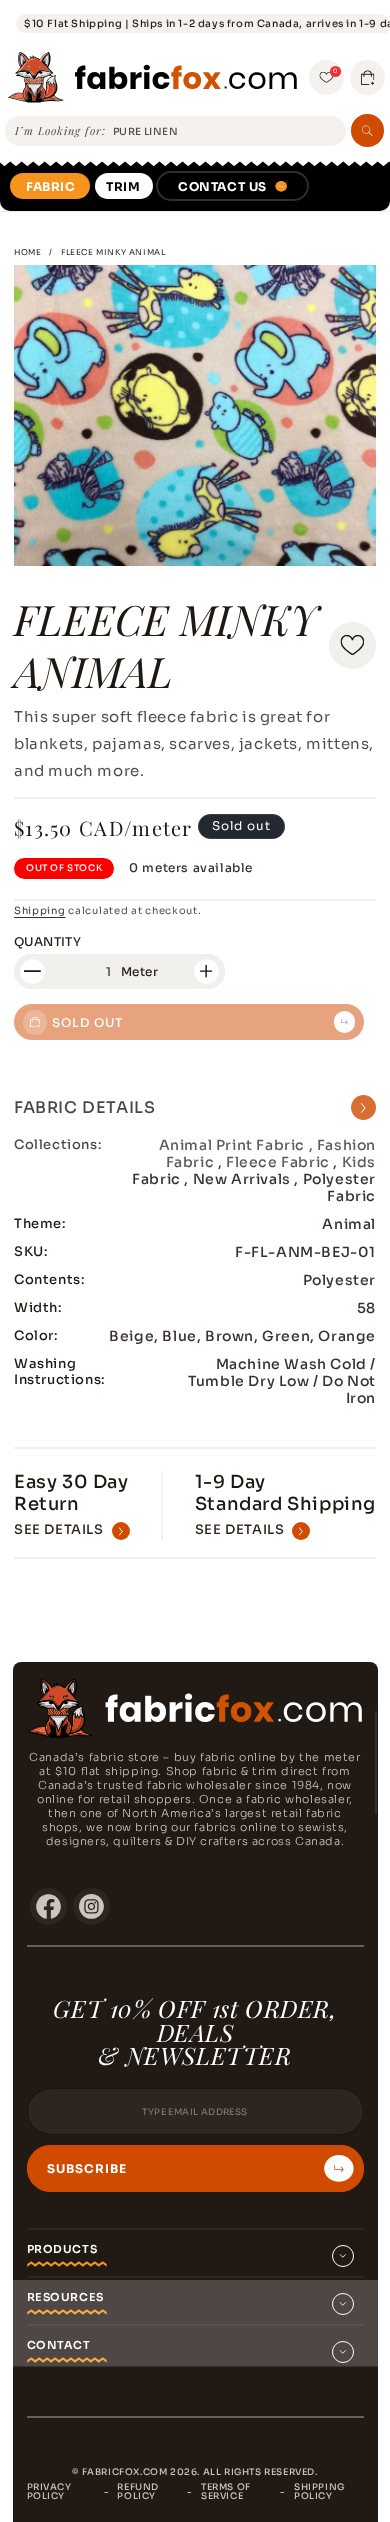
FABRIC (51, 186)
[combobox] (226, 132)
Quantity (47, 941)
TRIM (123, 186)
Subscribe (87, 2169)
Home (27, 252)
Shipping (40, 910)
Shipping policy (319, 2491)
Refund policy (138, 2491)
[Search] (367, 130)
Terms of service (226, 2491)
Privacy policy (49, 2491)
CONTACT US (222, 186)
